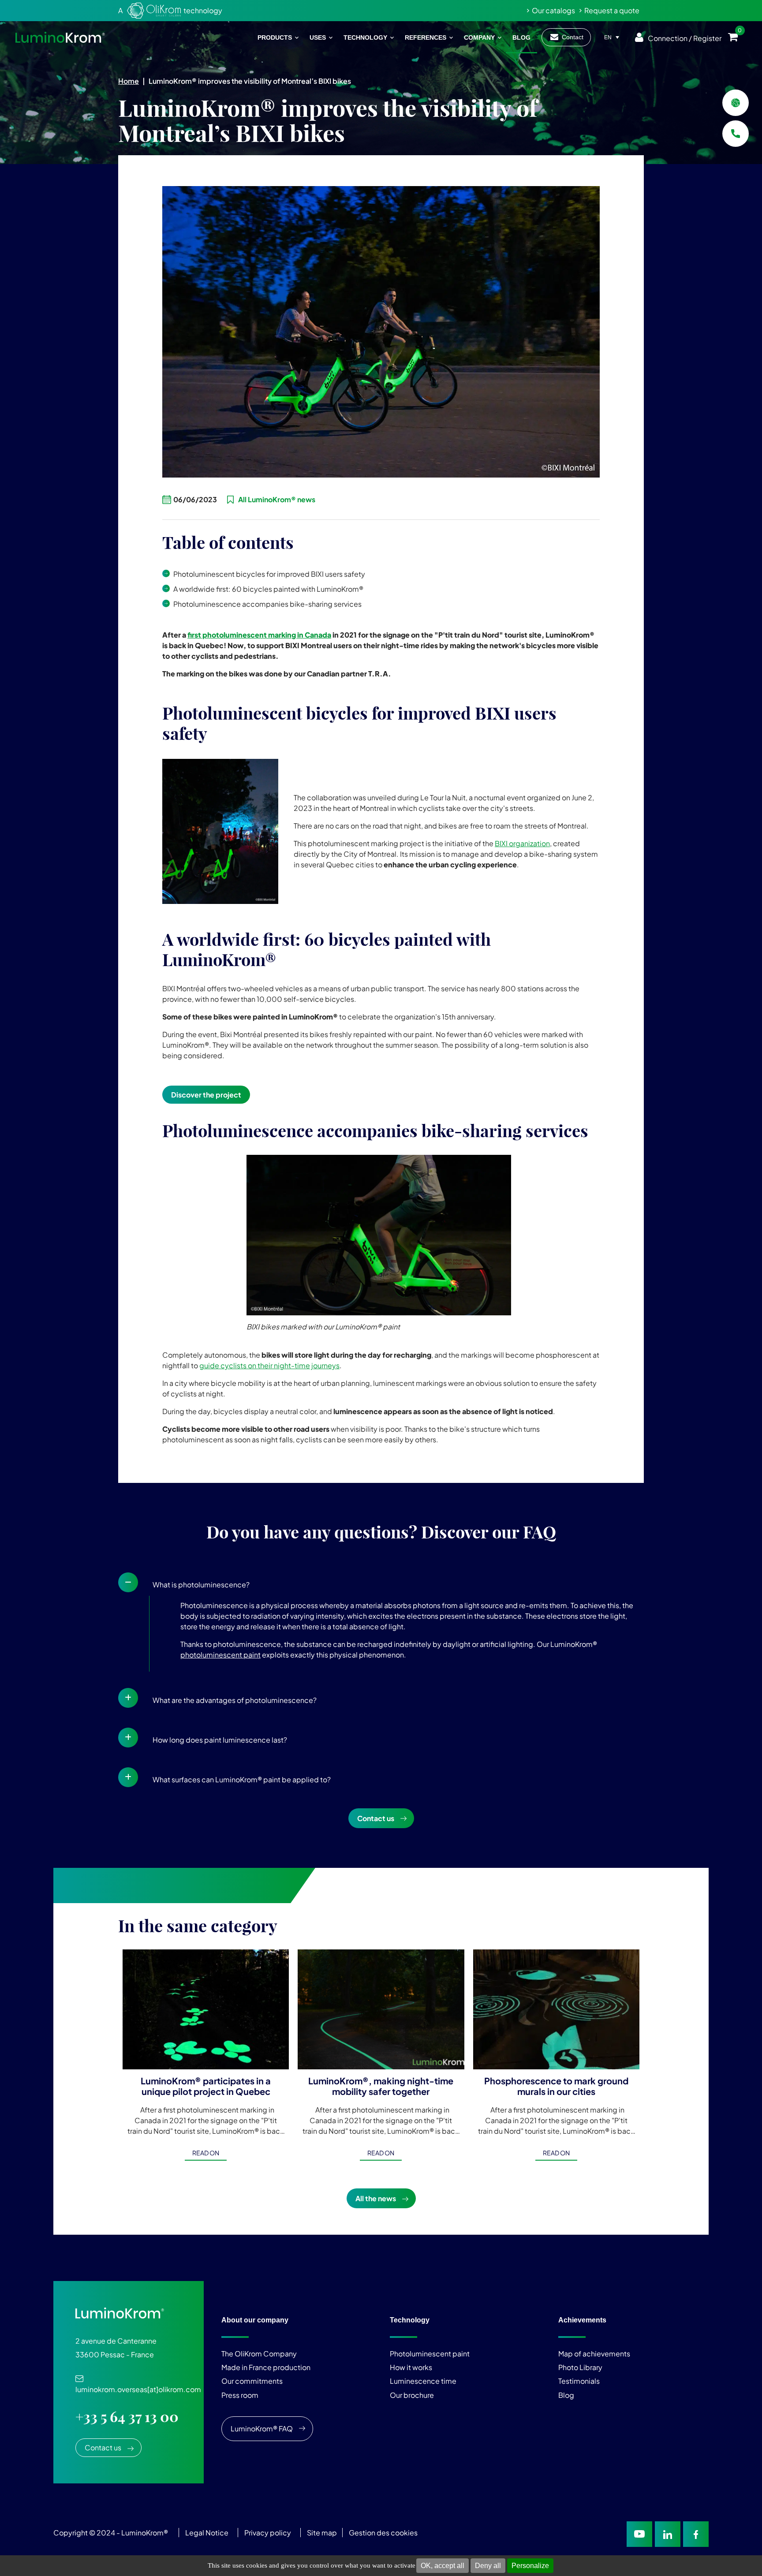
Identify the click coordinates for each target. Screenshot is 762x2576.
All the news (376, 2198)
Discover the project (206, 1095)
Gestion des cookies (383, 2533)
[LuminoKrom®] (60, 37)
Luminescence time (423, 2381)
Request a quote (612, 10)
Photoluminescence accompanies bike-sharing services (267, 604)
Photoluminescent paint (430, 2354)
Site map (322, 2533)
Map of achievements (594, 2354)
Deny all (488, 2566)
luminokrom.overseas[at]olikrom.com (138, 2385)
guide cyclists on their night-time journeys (269, 1365)
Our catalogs (553, 10)
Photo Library (580, 2367)
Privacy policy (268, 2533)
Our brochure (412, 2395)
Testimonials (579, 2381)
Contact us (376, 1818)
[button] (381, 1583)
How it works (411, 2367)
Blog (566, 2395)
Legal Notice (207, 2533)
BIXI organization (522, 843)
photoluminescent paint (220, 1655)
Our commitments (252, 2381)
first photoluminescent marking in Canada (259, 635)
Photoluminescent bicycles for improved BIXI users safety (269, 574)
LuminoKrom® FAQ (262, 2429)
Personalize (530, 2566)
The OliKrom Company (259, 2354)
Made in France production (266, 2367)
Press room (240, 2395)
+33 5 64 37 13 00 (127, 2417)
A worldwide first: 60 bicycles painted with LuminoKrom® (268, 589)
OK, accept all (443, 2566)
